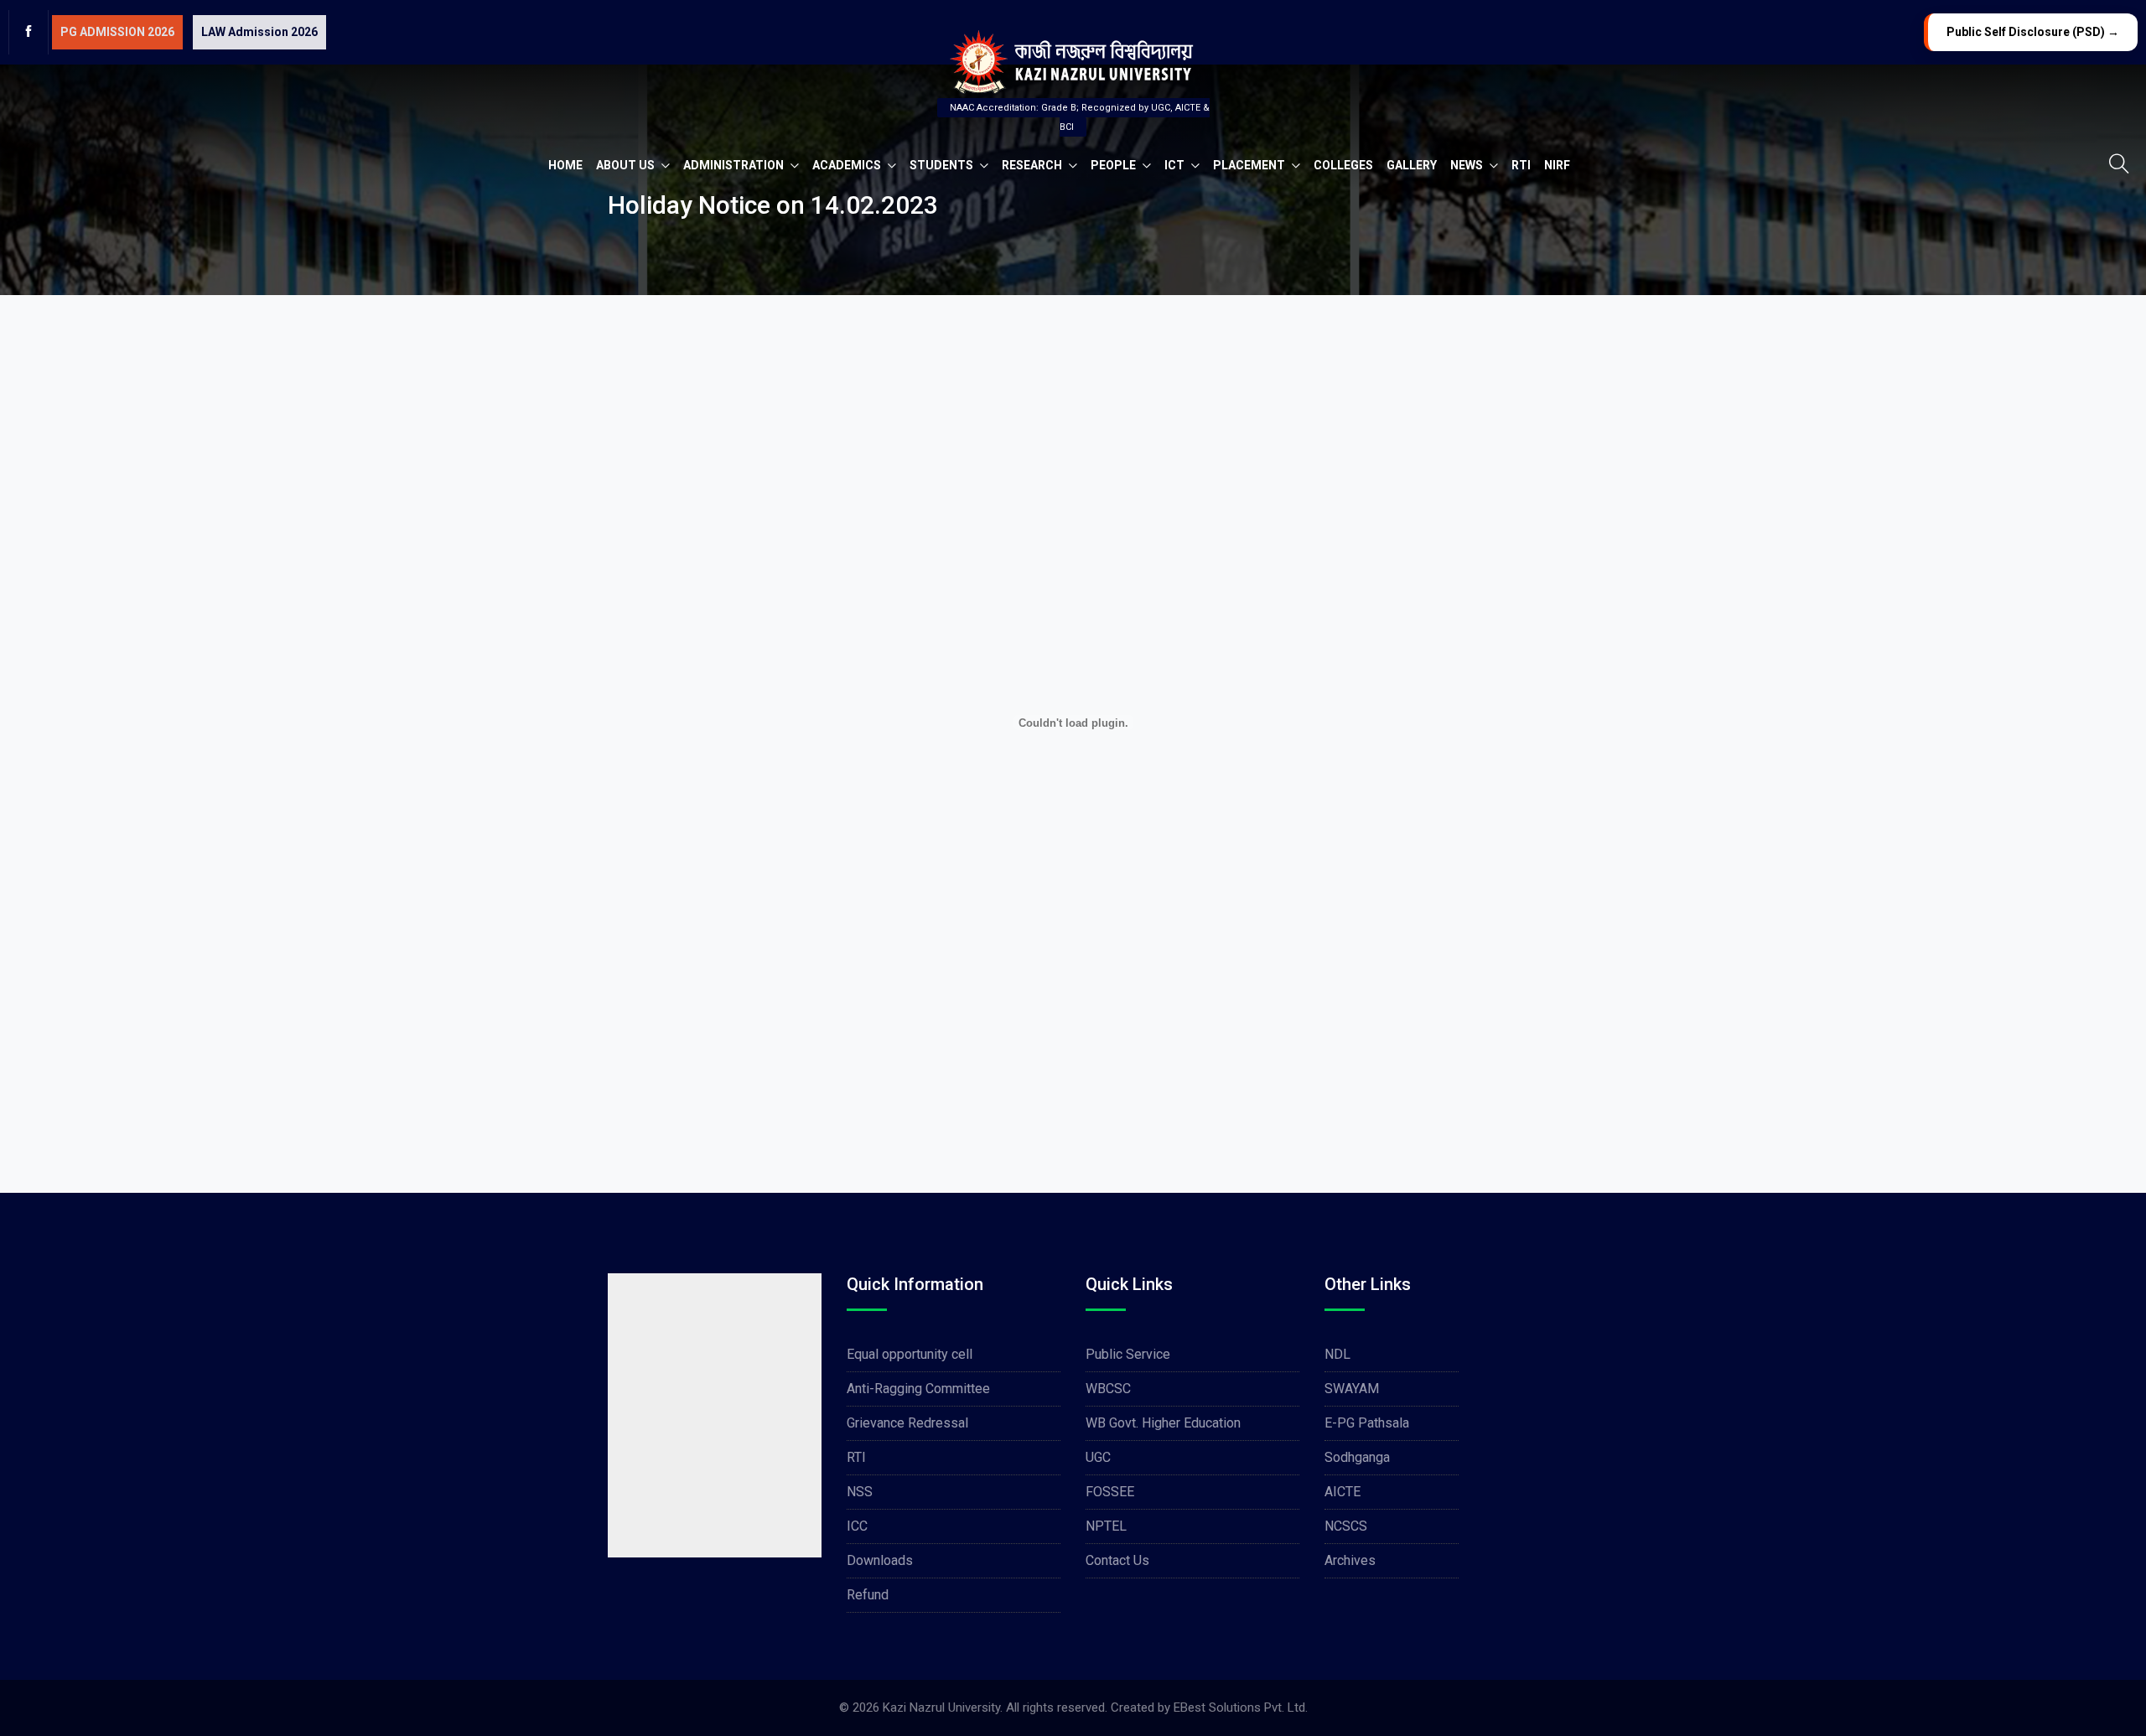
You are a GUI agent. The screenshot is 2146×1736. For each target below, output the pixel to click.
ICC (857, 1526)
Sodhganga (1357, 1457)
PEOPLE (1114, 165)
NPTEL (1106, 1526)
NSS (860, 1492)
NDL (1337, 1354)
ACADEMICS (848, 165)
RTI (1521, 165)
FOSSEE (1110, 1492)
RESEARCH (1033, 165)
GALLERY (1412, 165)
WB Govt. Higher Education (1163, 1423)
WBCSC (1108, 1389)
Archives (1350, 1560)
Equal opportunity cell (910, 1354)
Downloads (880, 1560)
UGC (1098, 1457)
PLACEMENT (1250, 165)
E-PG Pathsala (1367, 1423)
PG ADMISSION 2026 (117, 32)
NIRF (1557, 165)
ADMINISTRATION (735, 165)
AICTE (1343, 1492)
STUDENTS (943, 165)
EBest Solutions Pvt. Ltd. (1241, 1707)
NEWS (1468, 165)
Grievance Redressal (907, 1423)
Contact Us (1117, 1560)
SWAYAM (1352, 1389)
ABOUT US (627, 165)
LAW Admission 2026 (259, 32)
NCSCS (1346, 1526)
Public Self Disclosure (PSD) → (2033, 32)
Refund (868, 1595)
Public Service (1128, 1354)
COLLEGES (1343, 165)
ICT (1176, 165)
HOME (565, 165)
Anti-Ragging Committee (918, 1389)
